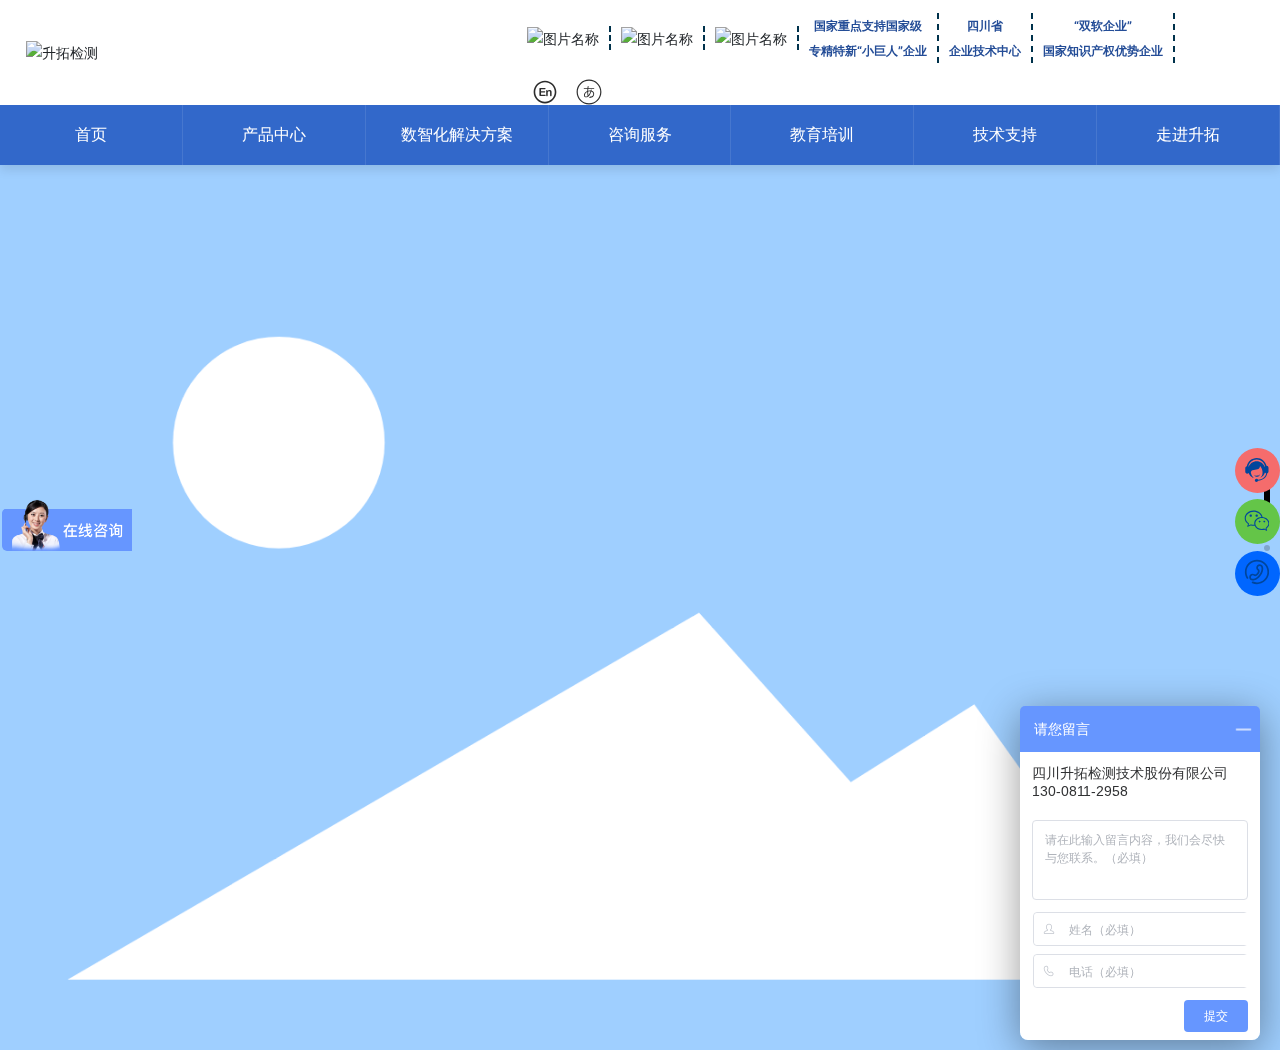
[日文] (590, 91)
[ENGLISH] (546, 91)
